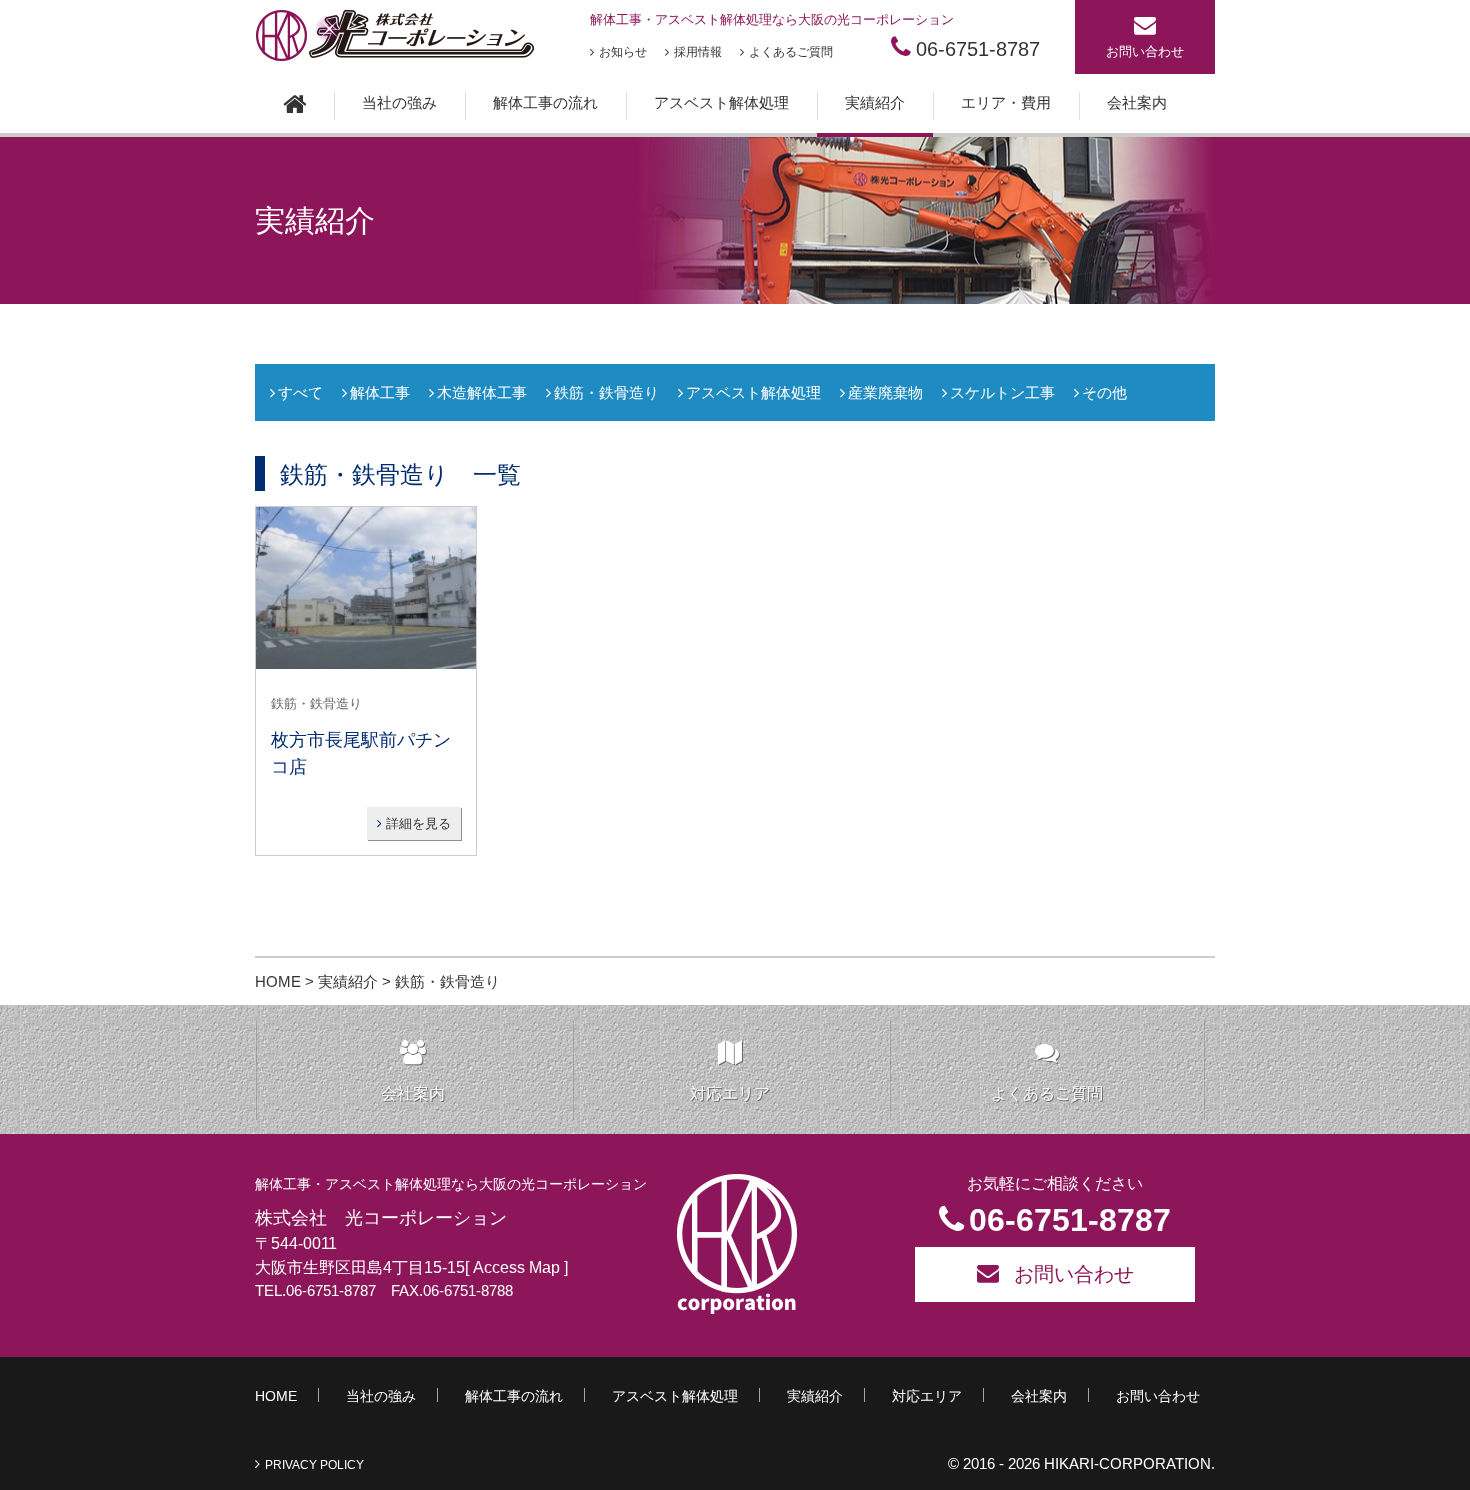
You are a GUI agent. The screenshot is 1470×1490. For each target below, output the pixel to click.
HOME (278, 981)
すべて (300, 392)
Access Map (514, 1267)
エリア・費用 (1006, 102)
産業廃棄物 (885, 392)
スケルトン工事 (1002, 392)
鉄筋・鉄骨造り (606, 392)
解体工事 (380, 392)
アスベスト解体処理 (721, 102)
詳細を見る (416, 823)
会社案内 (1137, 102)
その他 (1104, 392)
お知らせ (623, 52)
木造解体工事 (482, 392)
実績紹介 (875, 102)
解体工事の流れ (545, 102)
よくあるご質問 (791, 52)
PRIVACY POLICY (314, 1465)
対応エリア (730, 1093)
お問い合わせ (1145, 51)
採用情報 (698, 52)
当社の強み (399, 102)
